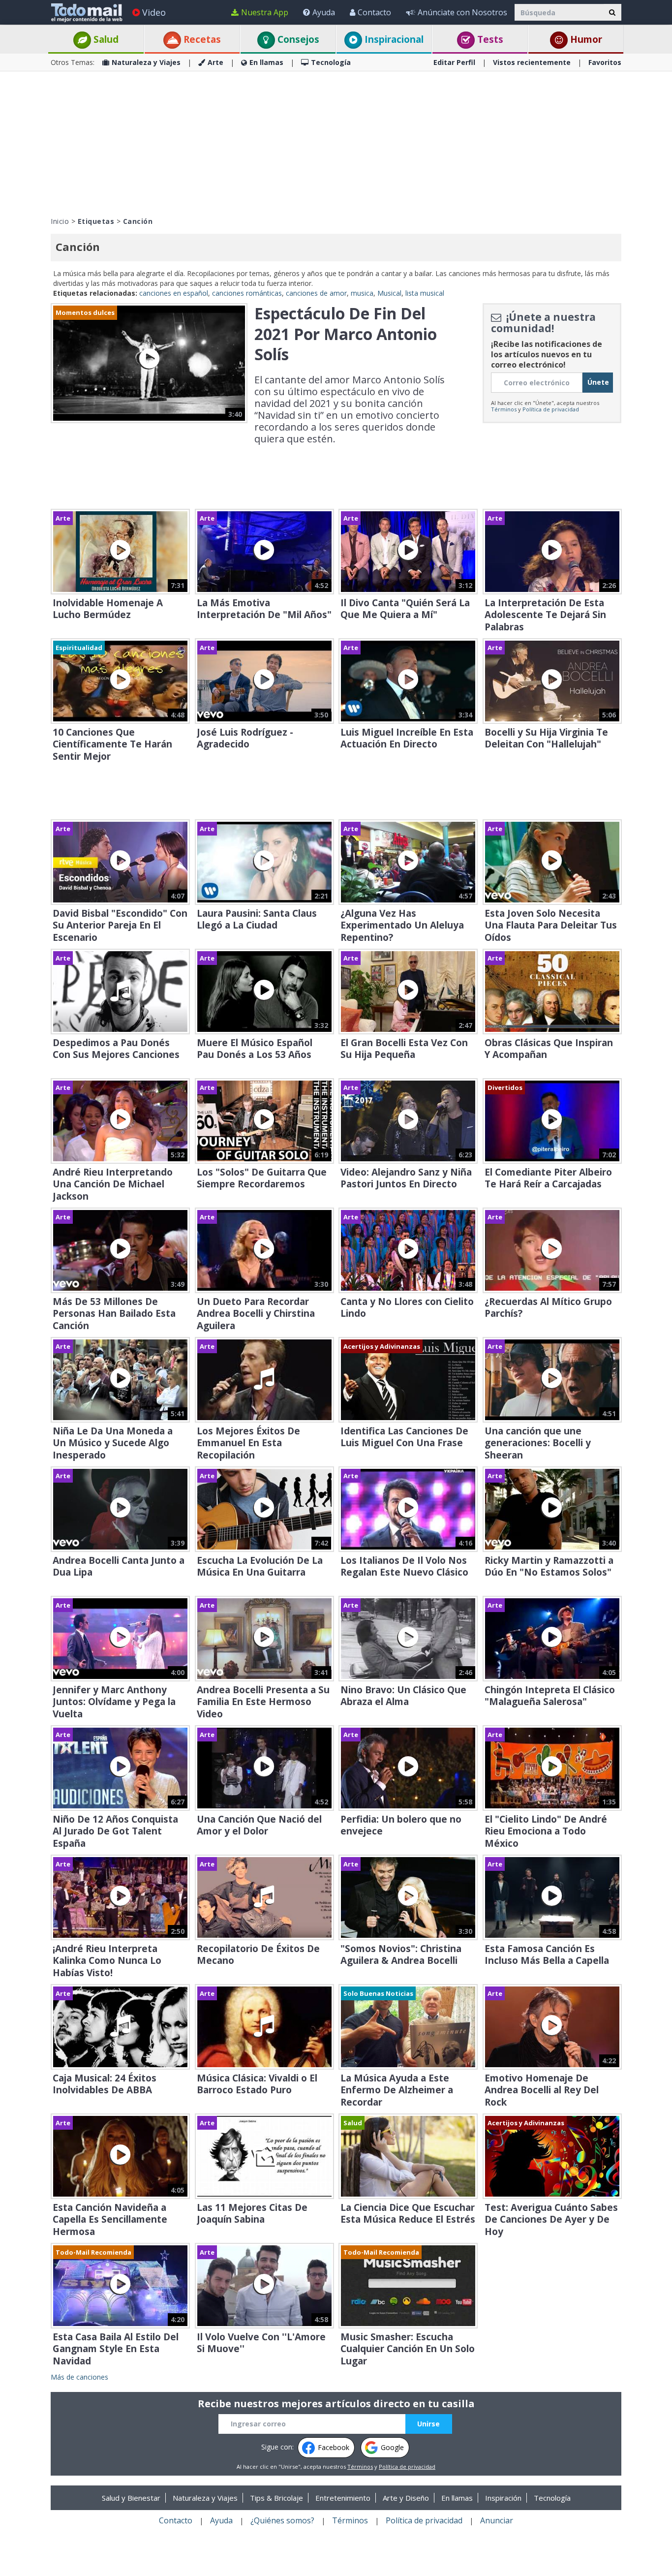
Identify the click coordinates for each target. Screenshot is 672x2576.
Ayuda (324, 12)
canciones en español (174, 293)
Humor (585, 39)
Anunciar (497, 2520)
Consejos (297, 39)
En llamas (266, 62)
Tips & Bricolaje (276, 2498)
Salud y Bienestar (131, 2498)
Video (154, 12)
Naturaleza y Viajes (146, 62)
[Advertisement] (336, 143)
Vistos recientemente (532, 62)
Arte (215, 62)
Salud (105, 39)
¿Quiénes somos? (282, 2520)
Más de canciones (79, 2377)
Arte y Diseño (406, 2498)
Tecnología (331, 62)
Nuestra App (265, 12)
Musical (389, 293)
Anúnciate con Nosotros (462, 12)
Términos (504, 409)
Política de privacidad (551, 409)
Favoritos (605, 62)
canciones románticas (247, 293)
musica (362, 293)
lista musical (425, 293)
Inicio (60, 221)
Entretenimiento (343, 2498)
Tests (489, 39)
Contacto (374, 12)
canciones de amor (316, 293)
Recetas (201, 39)
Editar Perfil (454, 62)
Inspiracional (393, 39)
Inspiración (503, 2498)
